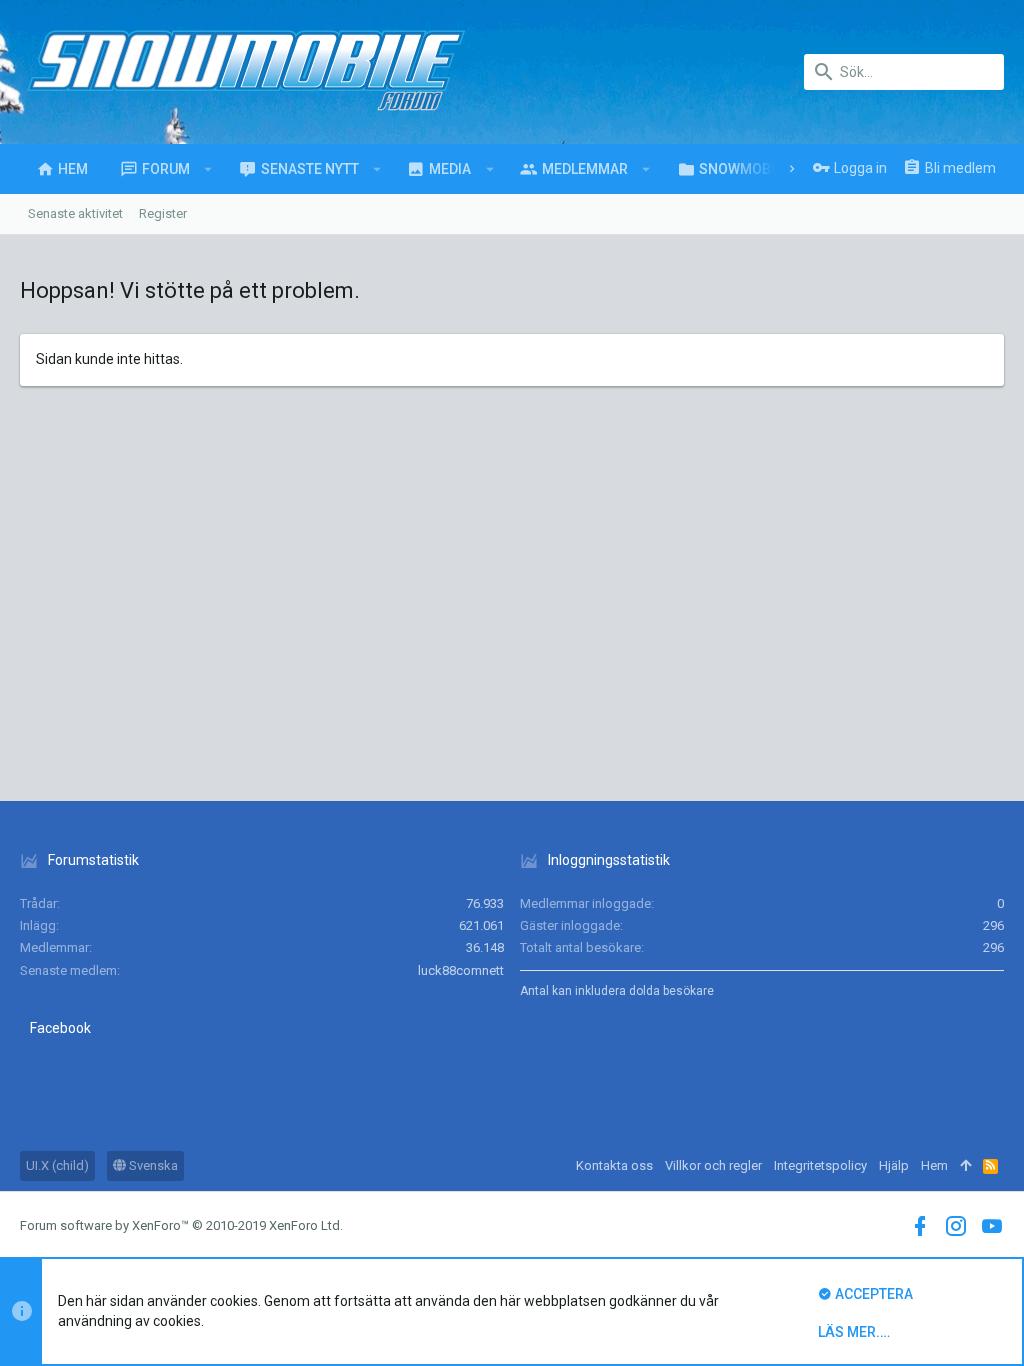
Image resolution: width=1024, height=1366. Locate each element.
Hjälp (894, 1165)
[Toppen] (965, 1166)
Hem (934, 1165)
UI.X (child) (57, 1165)
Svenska (152, 1165)
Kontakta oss (614, 1165)
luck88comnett (461, 970)
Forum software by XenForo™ (181, 1225)
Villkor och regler (713, 1165)
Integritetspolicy (820, 1165)
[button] (208, 169)
